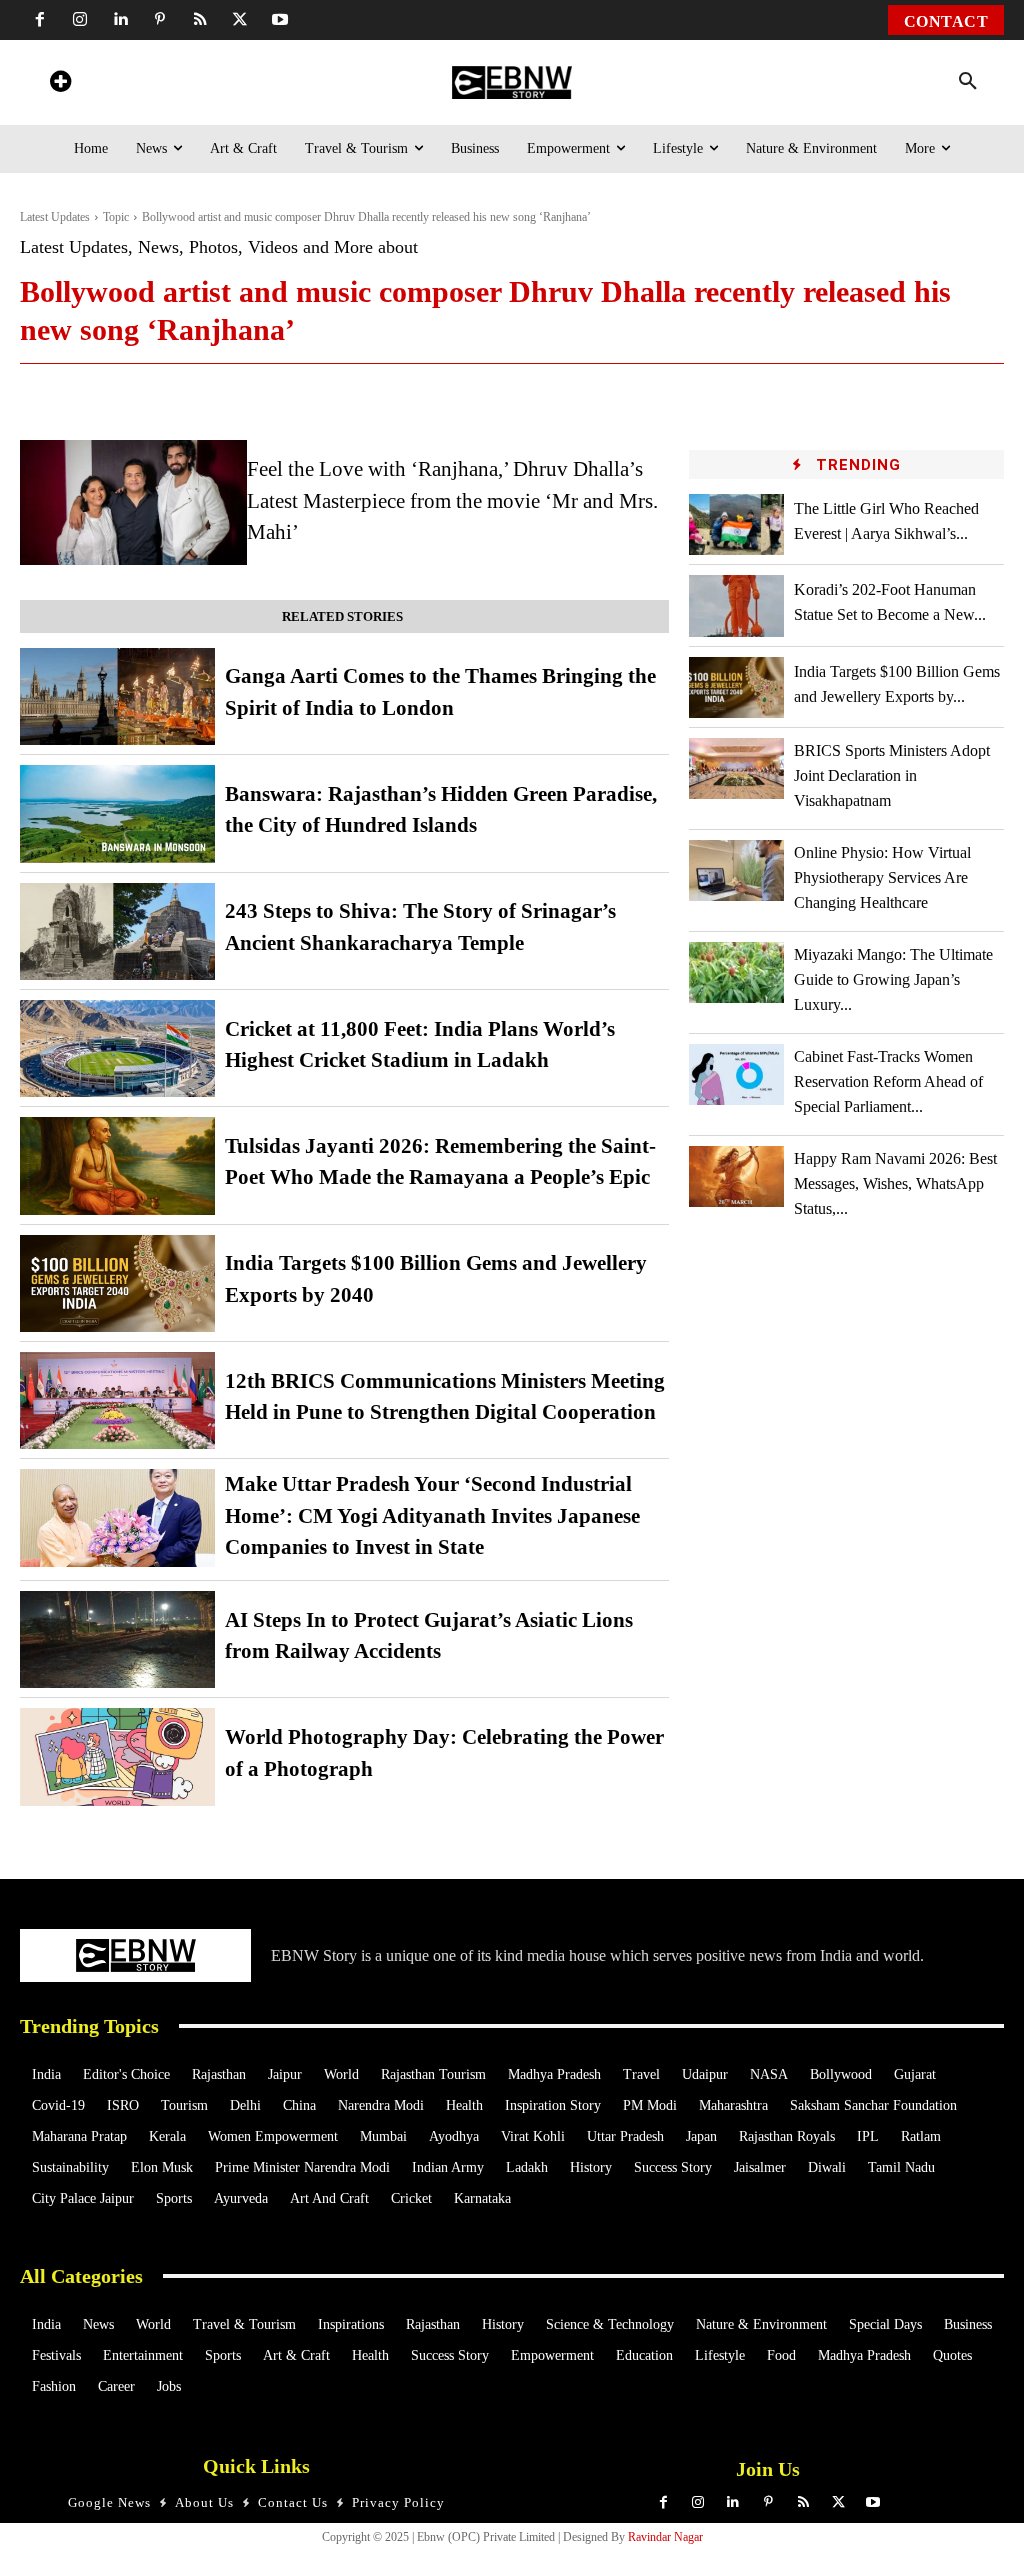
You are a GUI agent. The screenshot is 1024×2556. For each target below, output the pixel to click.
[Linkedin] (120, 20)
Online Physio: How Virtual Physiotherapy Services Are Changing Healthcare (882, 877)
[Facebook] (40, 20)
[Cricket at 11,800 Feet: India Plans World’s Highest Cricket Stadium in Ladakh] (117, 1048)
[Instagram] (80, 20)
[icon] (60, 84)
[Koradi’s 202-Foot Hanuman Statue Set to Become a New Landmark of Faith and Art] (736, 605)
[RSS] (200, 20)
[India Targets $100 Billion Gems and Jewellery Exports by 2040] (117, 1283)
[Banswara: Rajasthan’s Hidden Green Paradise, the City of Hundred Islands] (117, 813)
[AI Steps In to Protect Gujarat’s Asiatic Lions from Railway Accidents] (117, 1639)
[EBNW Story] (512, 82)
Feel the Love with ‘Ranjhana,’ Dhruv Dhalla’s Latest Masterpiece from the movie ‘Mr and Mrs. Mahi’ (452, 500)
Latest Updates (55, 217)
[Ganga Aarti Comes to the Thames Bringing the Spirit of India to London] (117, 696)
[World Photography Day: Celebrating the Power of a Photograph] (117, 1756)
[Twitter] (240, 20)
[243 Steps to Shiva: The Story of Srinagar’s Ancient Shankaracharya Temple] (117, 931)
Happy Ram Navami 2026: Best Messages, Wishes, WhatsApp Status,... (895, 1183)
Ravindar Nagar (665, 2537)
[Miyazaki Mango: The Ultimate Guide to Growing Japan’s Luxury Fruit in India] (736, 972)
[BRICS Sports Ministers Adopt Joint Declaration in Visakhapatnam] (736, 768)
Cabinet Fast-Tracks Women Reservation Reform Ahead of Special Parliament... (888, 1081)
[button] (968, 82)
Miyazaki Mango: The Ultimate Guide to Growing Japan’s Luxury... (893, 979)
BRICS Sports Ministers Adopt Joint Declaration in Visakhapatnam (892, 775)
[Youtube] (280, 20)
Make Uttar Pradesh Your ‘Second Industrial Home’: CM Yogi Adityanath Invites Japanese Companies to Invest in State (432, 1515)
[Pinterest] (160, 20)
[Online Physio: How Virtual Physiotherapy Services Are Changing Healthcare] (736, 870)
